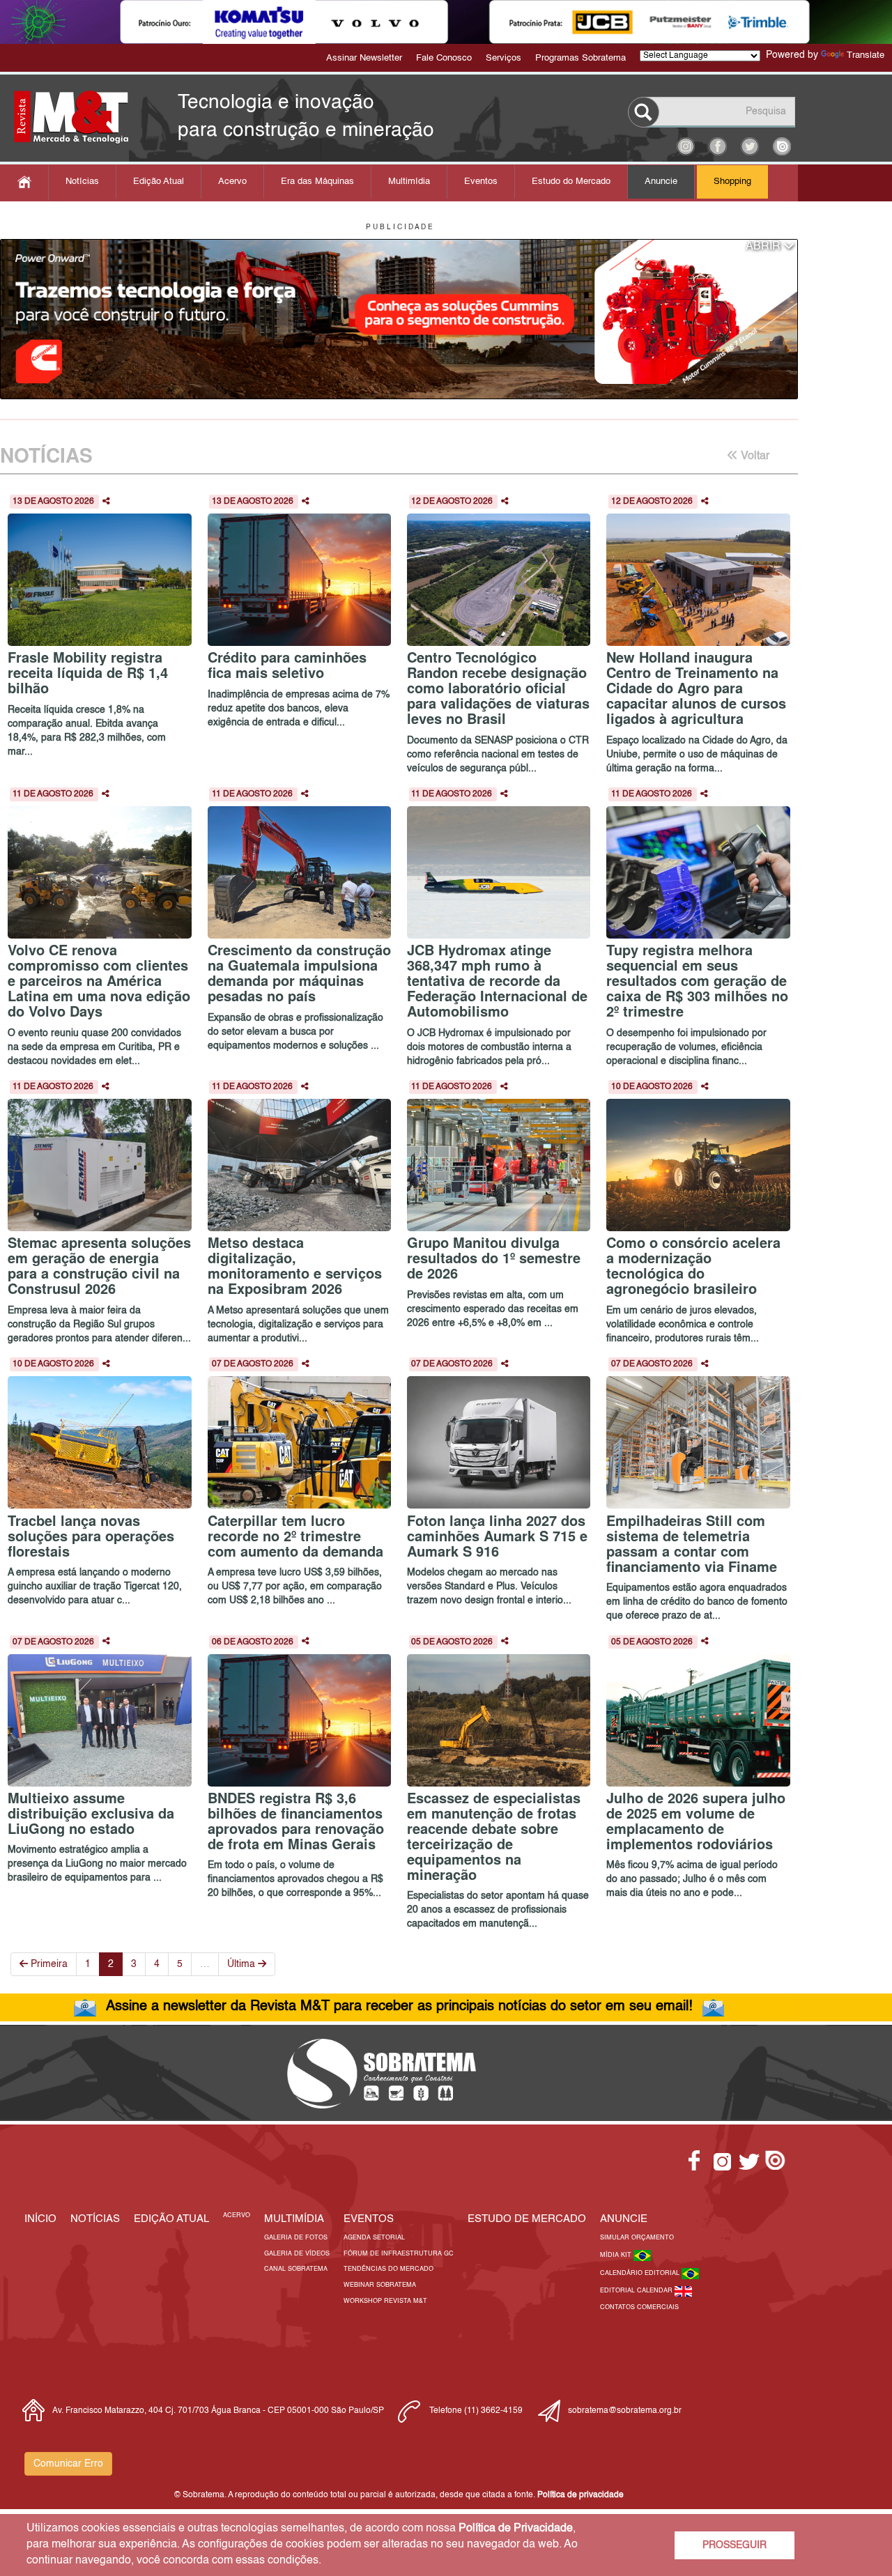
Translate (866, 55)
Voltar (754, 456)
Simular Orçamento (637, 2238)
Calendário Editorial (641, 2273)
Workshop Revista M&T (385, 2301)
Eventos (481, 182)
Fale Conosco (444, 58)
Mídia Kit (617, 2255)
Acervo (232, 182)
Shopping (732, 182)
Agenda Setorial (374, 2238)
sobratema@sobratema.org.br (625, 2411)
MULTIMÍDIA (294, 2219)
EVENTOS (369, 2219)
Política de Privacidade (516, 2529)
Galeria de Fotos (296, 2238)
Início (40, 2219)
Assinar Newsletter (364, 58)
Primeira (48, 1964)
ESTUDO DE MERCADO (527, 2219)
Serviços (503, 58)
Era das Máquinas (317, 182)
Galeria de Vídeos (297, 2254)
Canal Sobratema (296, 2269)
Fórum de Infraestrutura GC (399, 2254)
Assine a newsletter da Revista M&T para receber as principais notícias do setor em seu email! (399, 2007)
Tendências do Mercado (389, 2269)
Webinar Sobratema (380, 2285)
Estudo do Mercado (571, 182)
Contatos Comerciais (639, 2307)
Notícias (82, 182)
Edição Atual (159, 182)
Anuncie (661, 182)
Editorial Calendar (637, 2291)
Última (243, 1964)
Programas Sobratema (580, 58)
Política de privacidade (580, 2495)
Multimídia (409, 182)
